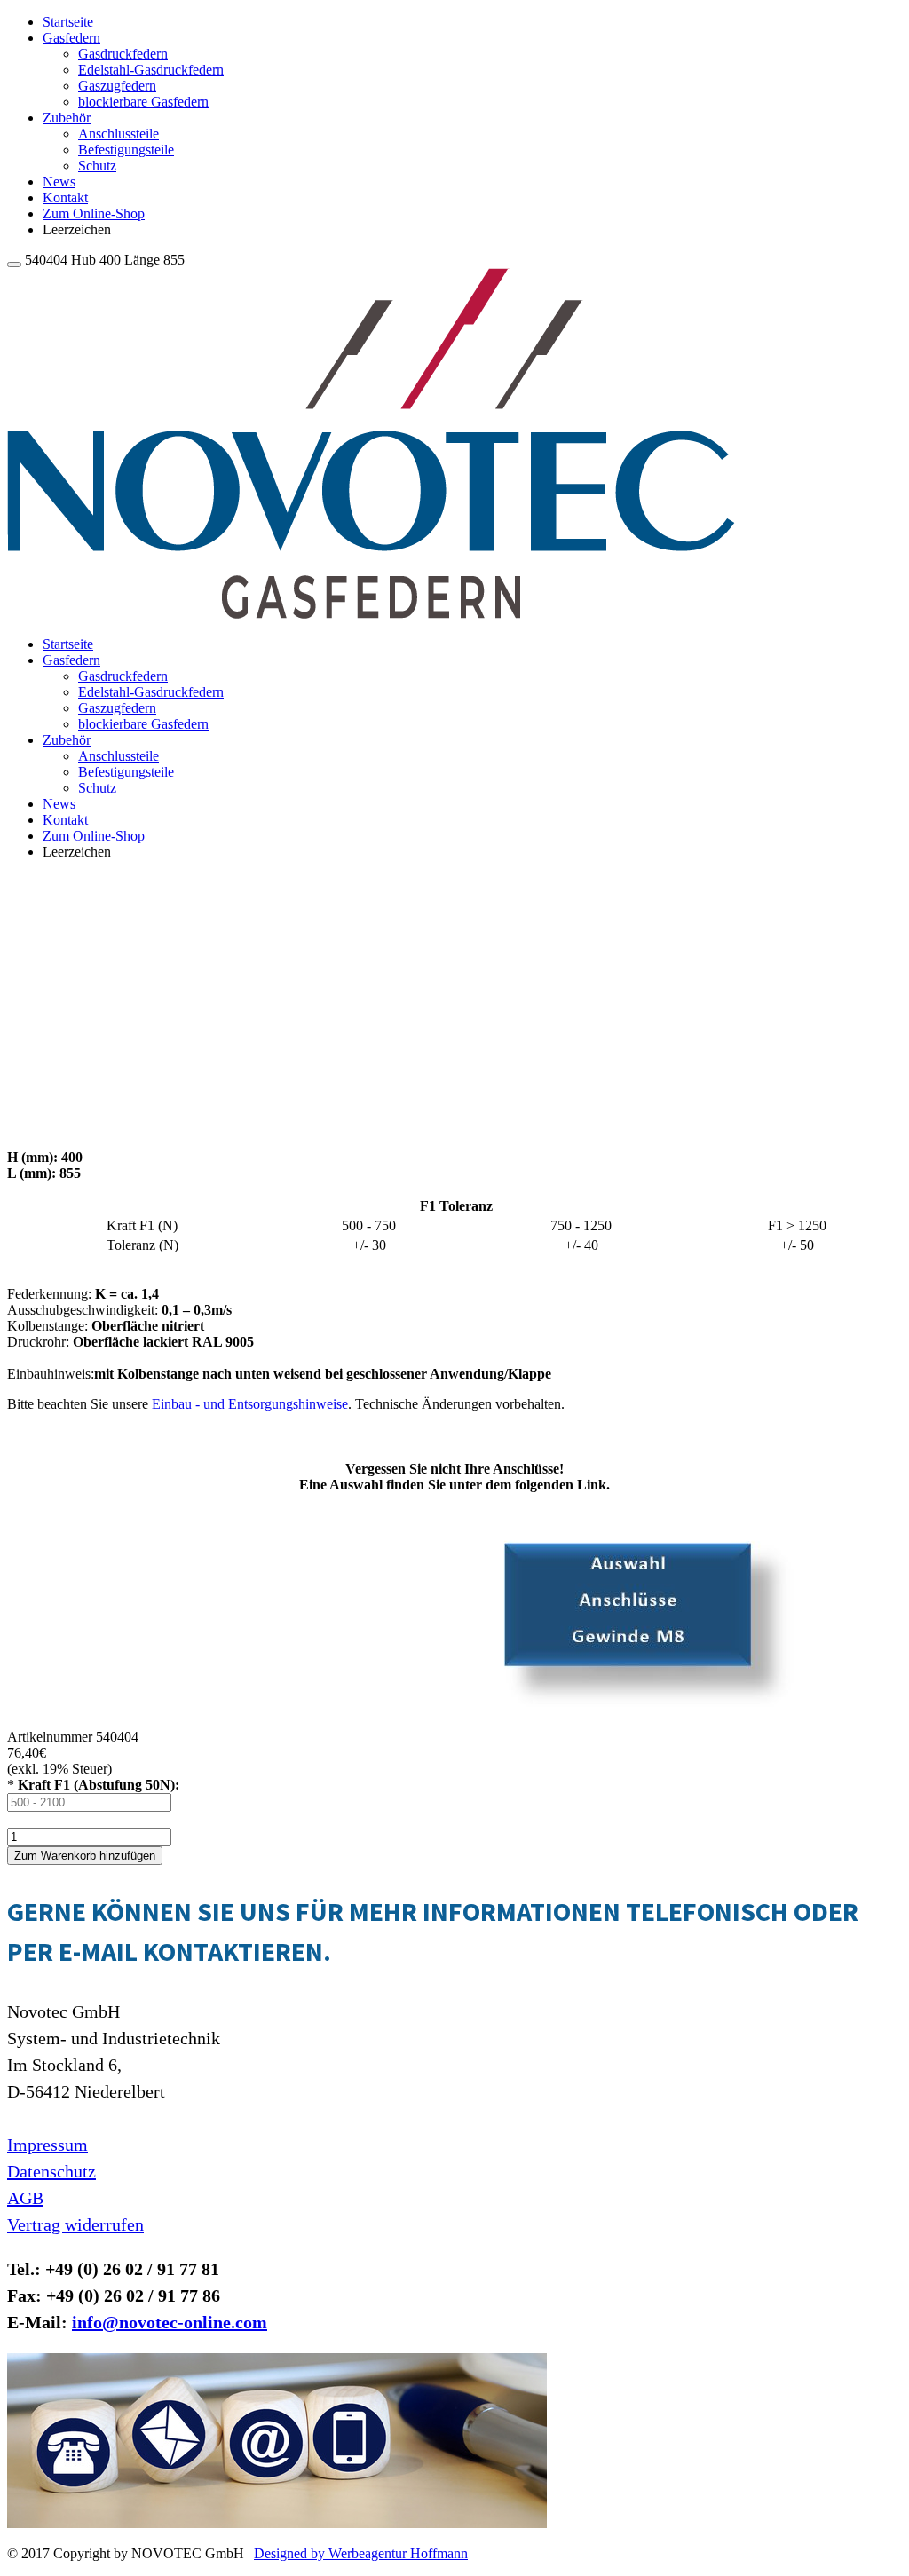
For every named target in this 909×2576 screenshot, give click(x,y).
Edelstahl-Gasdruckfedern (151, 70)
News (59, 182)
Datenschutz (51, 2171)
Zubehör (67, 118)
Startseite (68, 22)
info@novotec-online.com (170, 2322)
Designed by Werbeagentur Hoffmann (361, 2553)
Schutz (97, 166)
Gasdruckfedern (123, 54)
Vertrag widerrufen (75, 2224)
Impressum (47, 2145)
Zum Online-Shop (94, 213)
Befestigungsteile (126, 150)
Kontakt (65, 198)
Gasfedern (71, 38)
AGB (25, 2198)
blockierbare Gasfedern (143, 102)
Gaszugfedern (117, 86)
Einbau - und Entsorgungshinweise (250, 1404)
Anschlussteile (119, 134)
